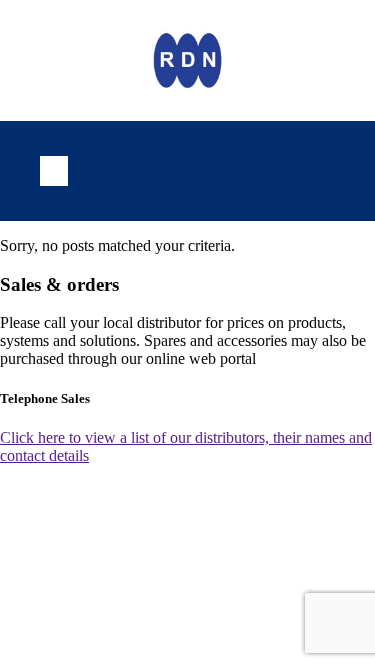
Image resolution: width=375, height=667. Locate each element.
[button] (54, 171)
